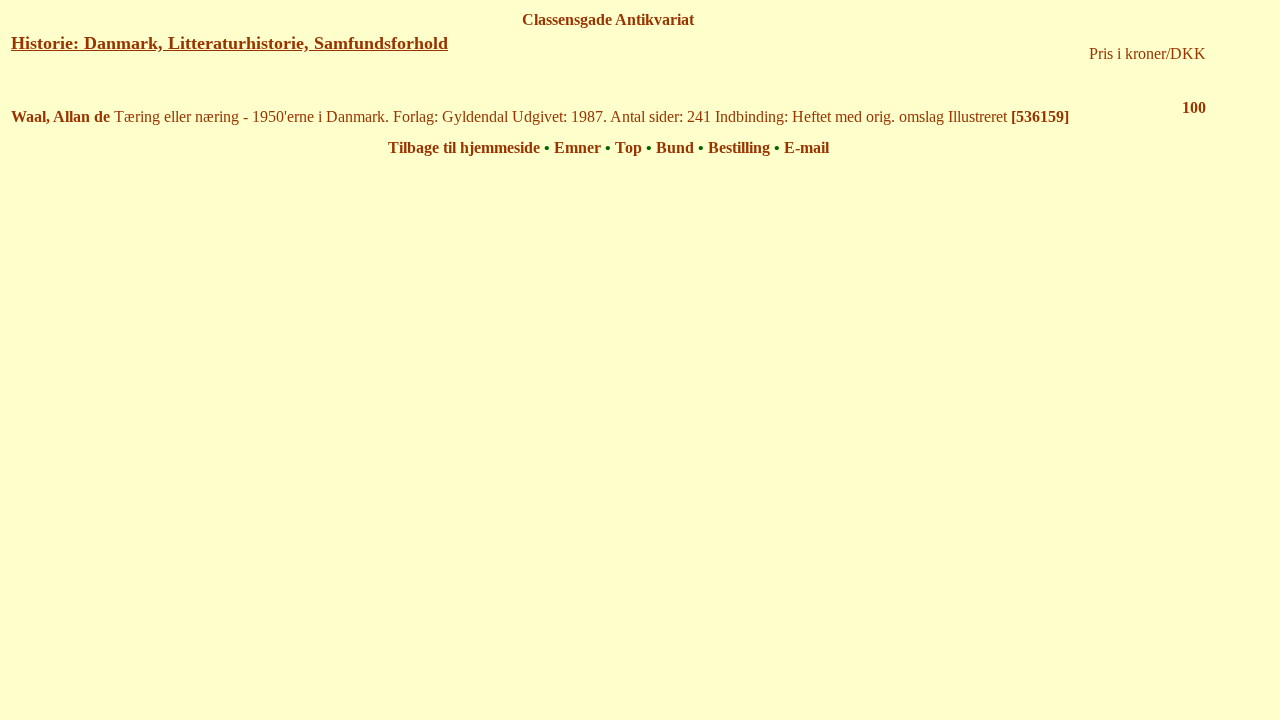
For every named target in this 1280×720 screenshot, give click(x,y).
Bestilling (739, 147)
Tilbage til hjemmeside (464, 147)
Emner (577, 147)
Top (628, 147)
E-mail (806, 147)
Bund (675, 147)
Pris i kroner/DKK (1147, 53)
